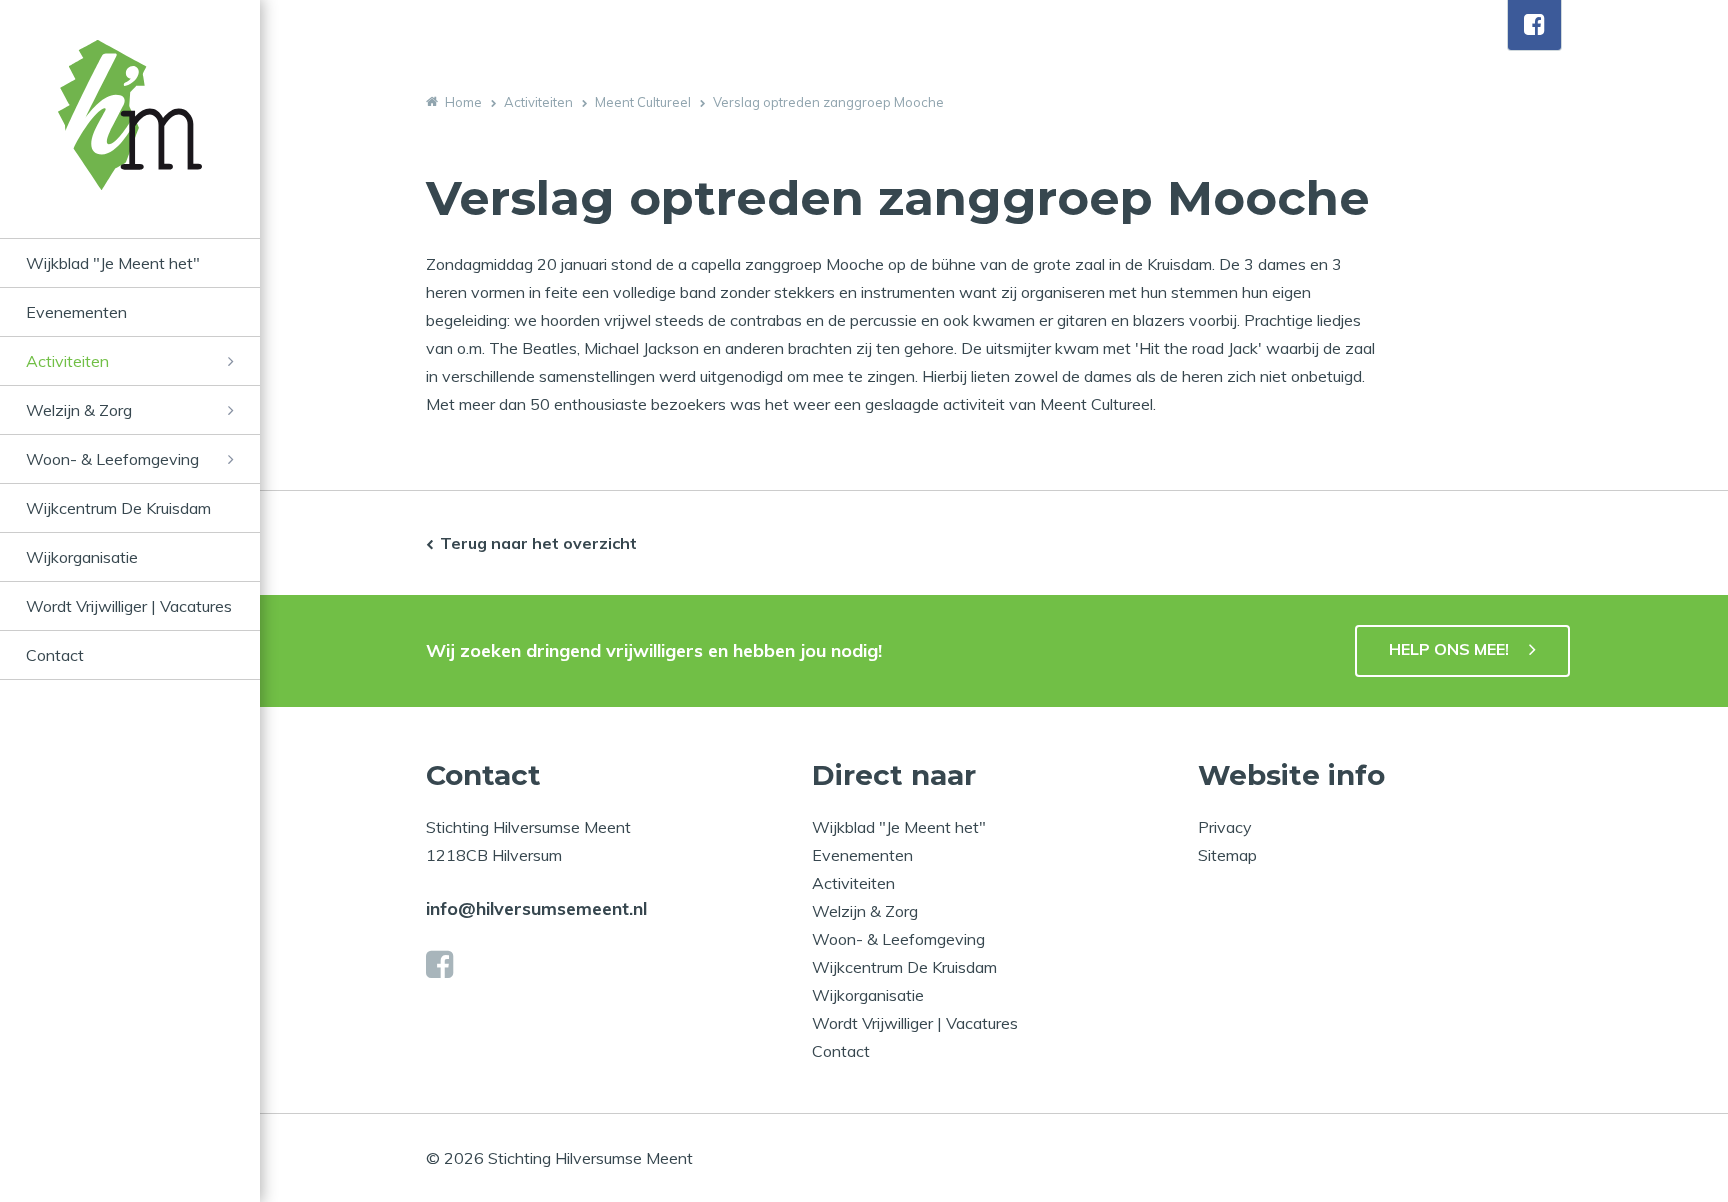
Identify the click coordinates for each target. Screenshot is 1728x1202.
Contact (55, 655)
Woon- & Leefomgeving (112, 459)
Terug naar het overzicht (538, 543)
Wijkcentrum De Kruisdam (118, 508)
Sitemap (1227, 855)
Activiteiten (67, 361)
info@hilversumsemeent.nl (536, 908)
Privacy (1225, 827)
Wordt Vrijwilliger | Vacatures (129, 606)
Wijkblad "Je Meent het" (113, 263)
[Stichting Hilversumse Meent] (130, 139)
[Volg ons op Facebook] (1534, 25)
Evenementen (76, 312)
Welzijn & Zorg (79, 410)
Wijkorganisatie (82, 557)
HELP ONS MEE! (1449, 649)
